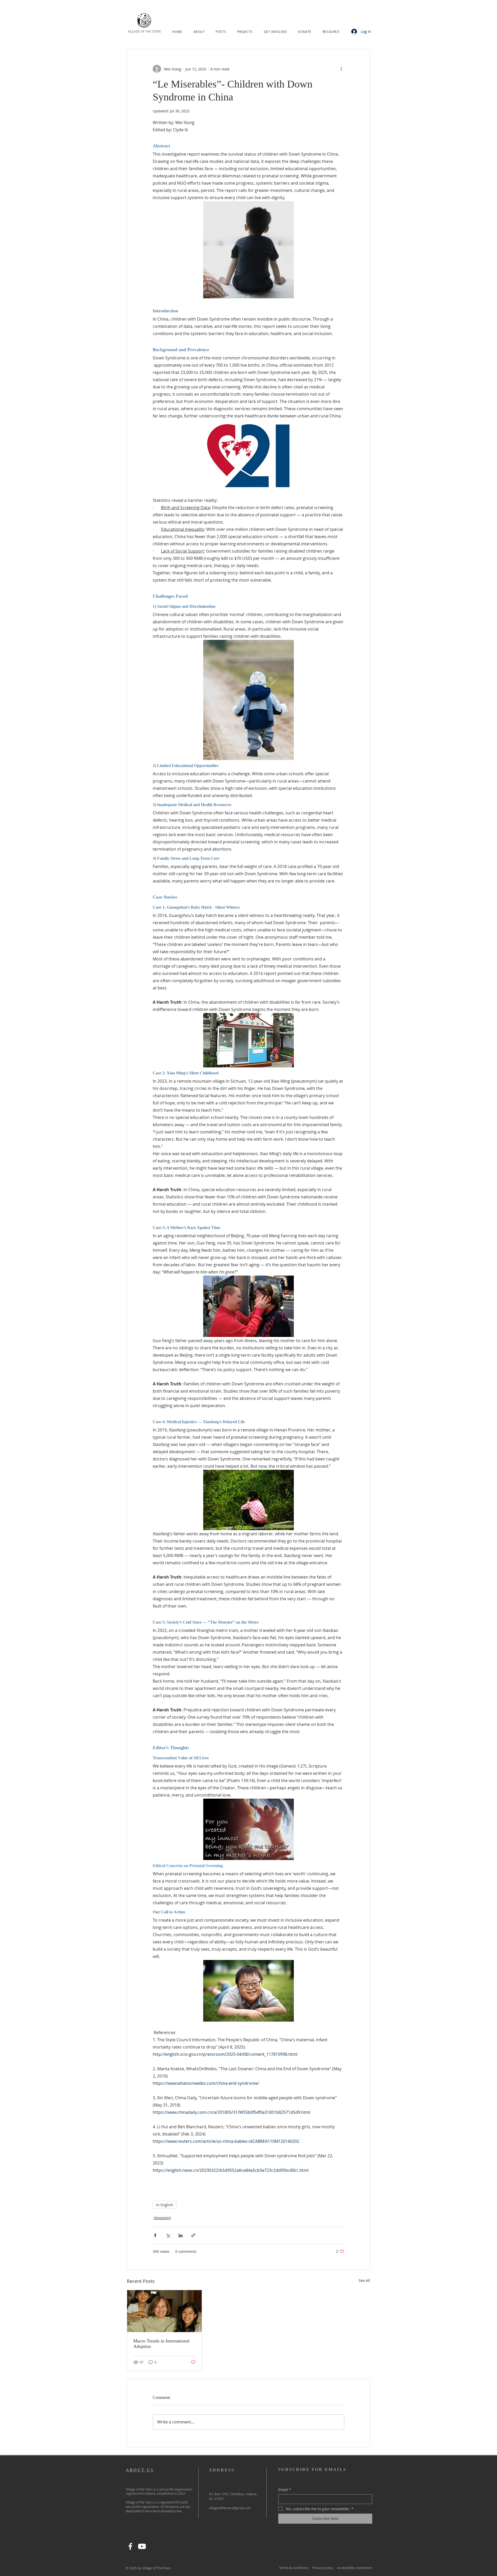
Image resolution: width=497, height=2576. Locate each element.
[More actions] (341, 69)
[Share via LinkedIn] (181, 2235)
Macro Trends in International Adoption (161, 2344)
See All (364, 2280)
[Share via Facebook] (155, 2235)
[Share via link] (193, 2235)
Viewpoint (162, 2218)
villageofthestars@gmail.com (230, 2508)
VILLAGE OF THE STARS (144, 31)
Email (285, 2490)
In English (165, 2205)
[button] (199, 32)
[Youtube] (142, 2546)
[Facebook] (130, 2546)
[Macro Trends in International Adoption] (165, 2311)
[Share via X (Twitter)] (168, 2235)
